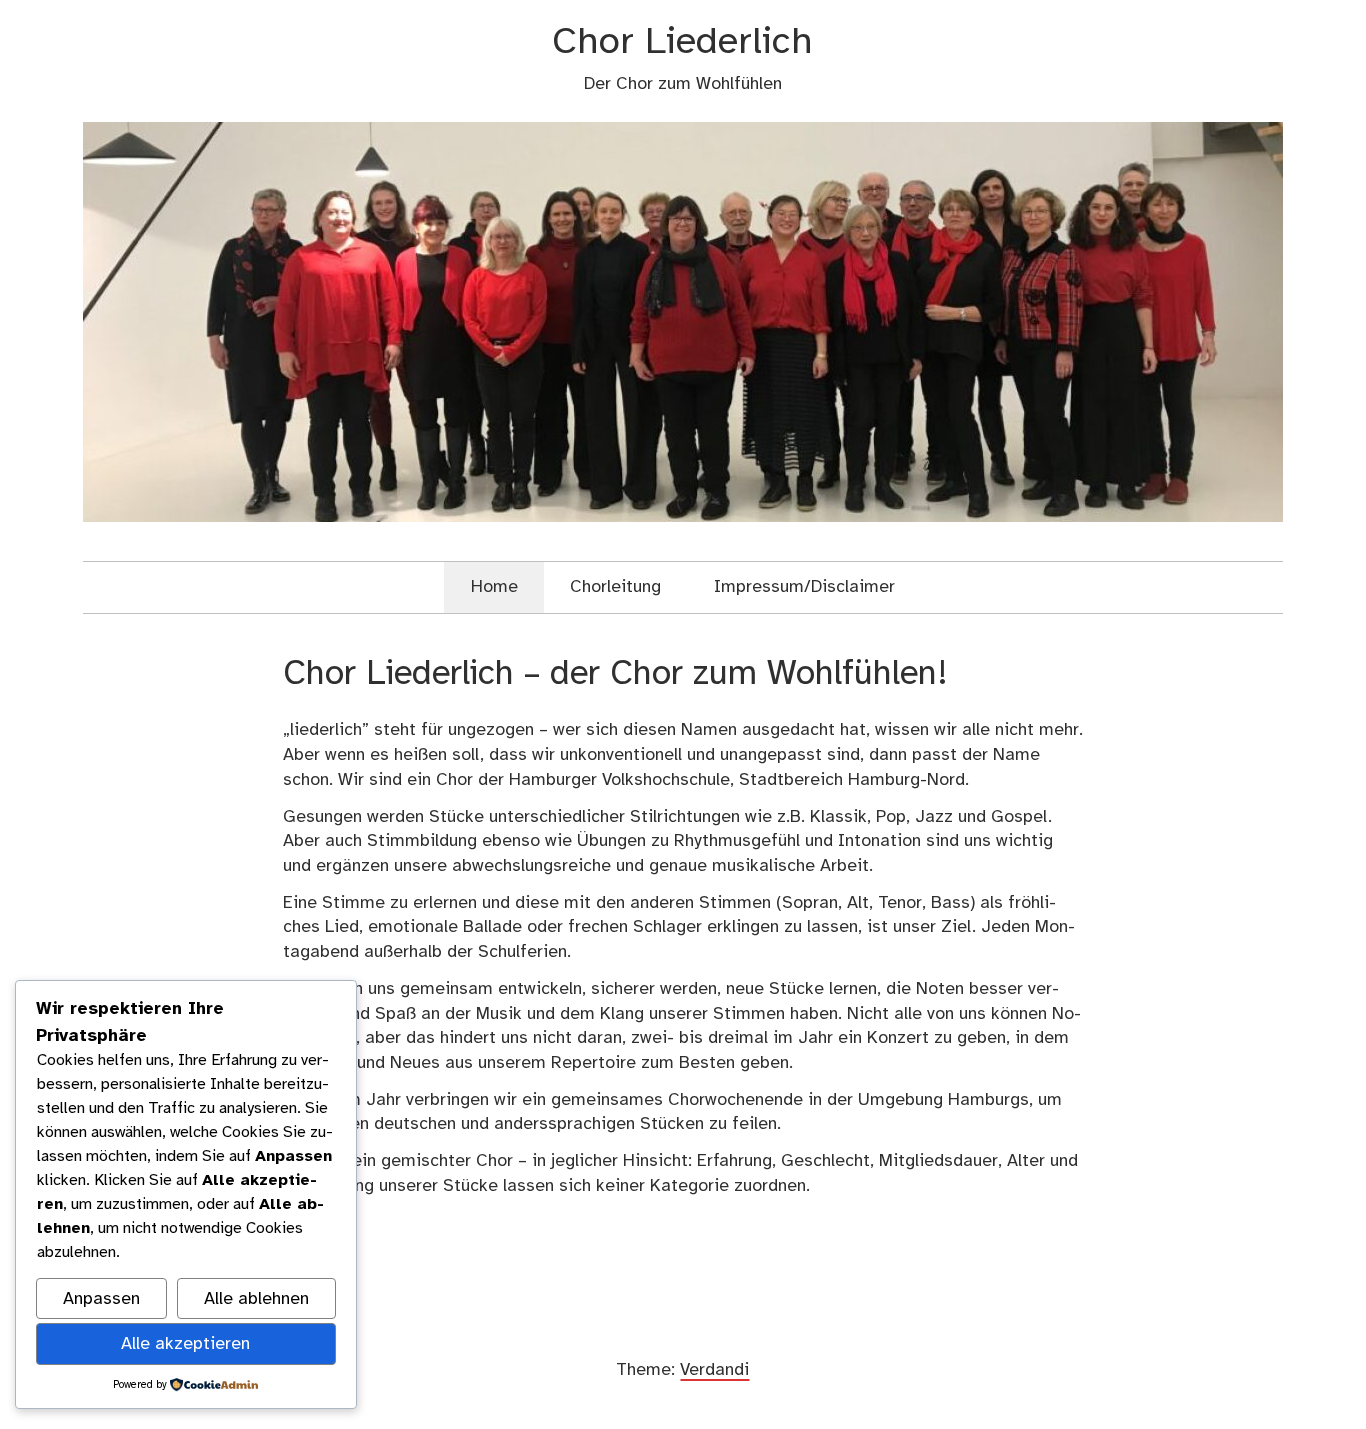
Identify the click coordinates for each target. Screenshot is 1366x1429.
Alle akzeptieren (185, 1344)
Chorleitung (615, 587)
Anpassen (101, 1299)
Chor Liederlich (682, 42)
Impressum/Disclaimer (804, 587)
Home (494, 587)
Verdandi (714, 1370)
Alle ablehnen (256, 1299)
